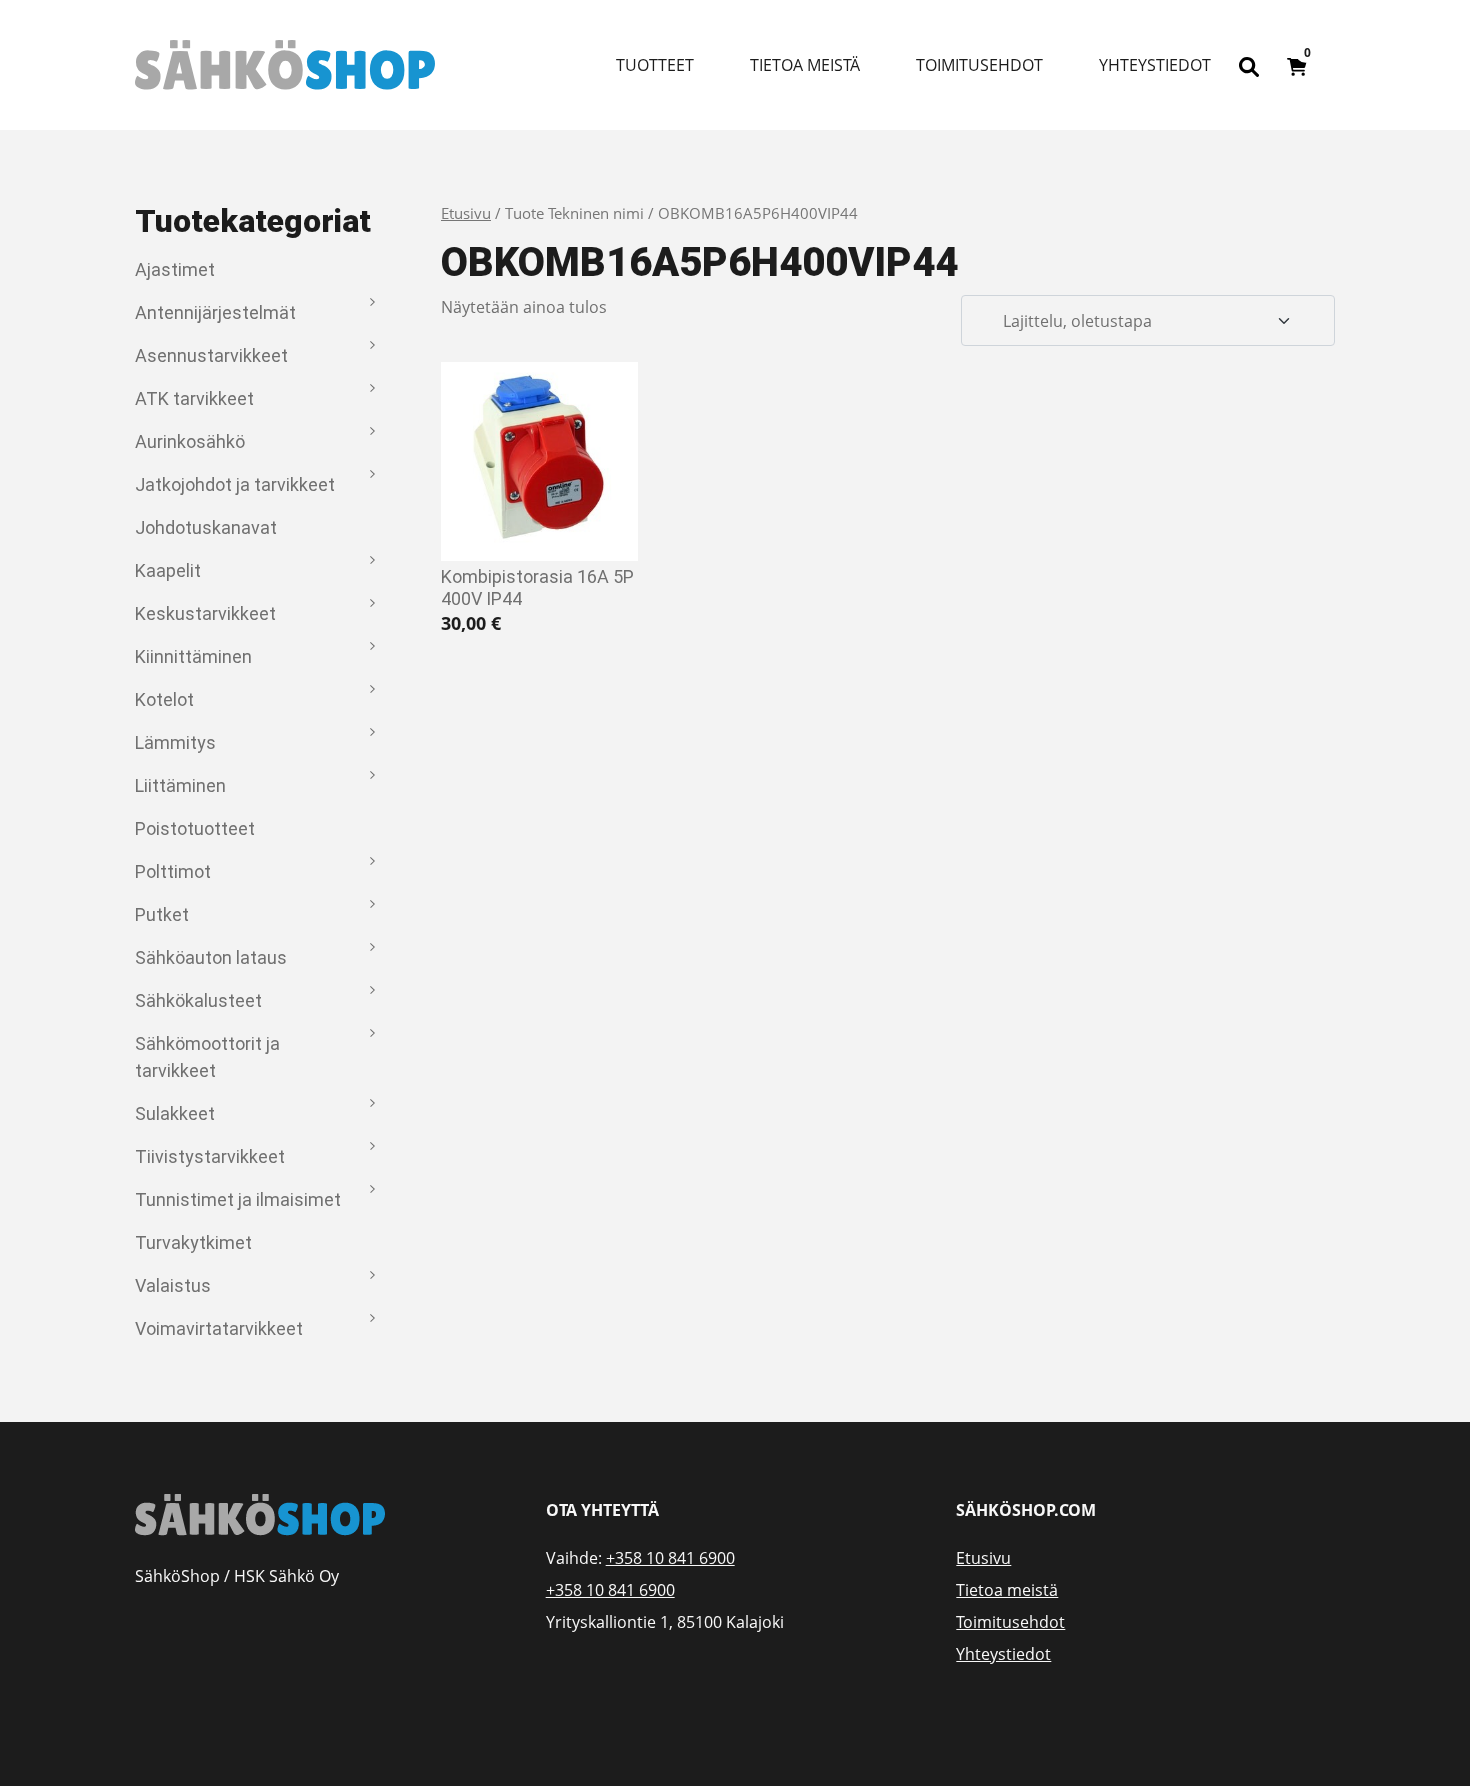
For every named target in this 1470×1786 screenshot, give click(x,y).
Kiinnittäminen (193, 656)
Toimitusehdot (979, 65)
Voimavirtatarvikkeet (219, 1328)
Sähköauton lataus (211, 957)
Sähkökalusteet (198, 1000)
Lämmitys (175, 742)
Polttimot (173, 871)
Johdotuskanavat (206, 527)
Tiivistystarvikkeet (210, 1156)
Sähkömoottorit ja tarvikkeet (207, 1057)
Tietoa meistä (805, 65)
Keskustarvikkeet (205, 613)
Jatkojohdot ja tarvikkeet (235, 484)
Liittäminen (180, 785)
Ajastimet (175, 269)
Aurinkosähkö (190, 441)
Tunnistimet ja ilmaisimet (238, 1199)
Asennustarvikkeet (211, 355)
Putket (162, 914)
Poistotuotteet (195, 828)
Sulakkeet (175, 1113)
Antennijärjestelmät (215, 312)
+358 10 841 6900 (670, 1558)
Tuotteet (655, 65)
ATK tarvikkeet (194, 398)
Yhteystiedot (1155, 65)
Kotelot (164, 699)
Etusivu (466, 213)
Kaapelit (168, 570)
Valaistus (173, 1285)
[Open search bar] (1249, 65)
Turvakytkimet (193, 1242)
